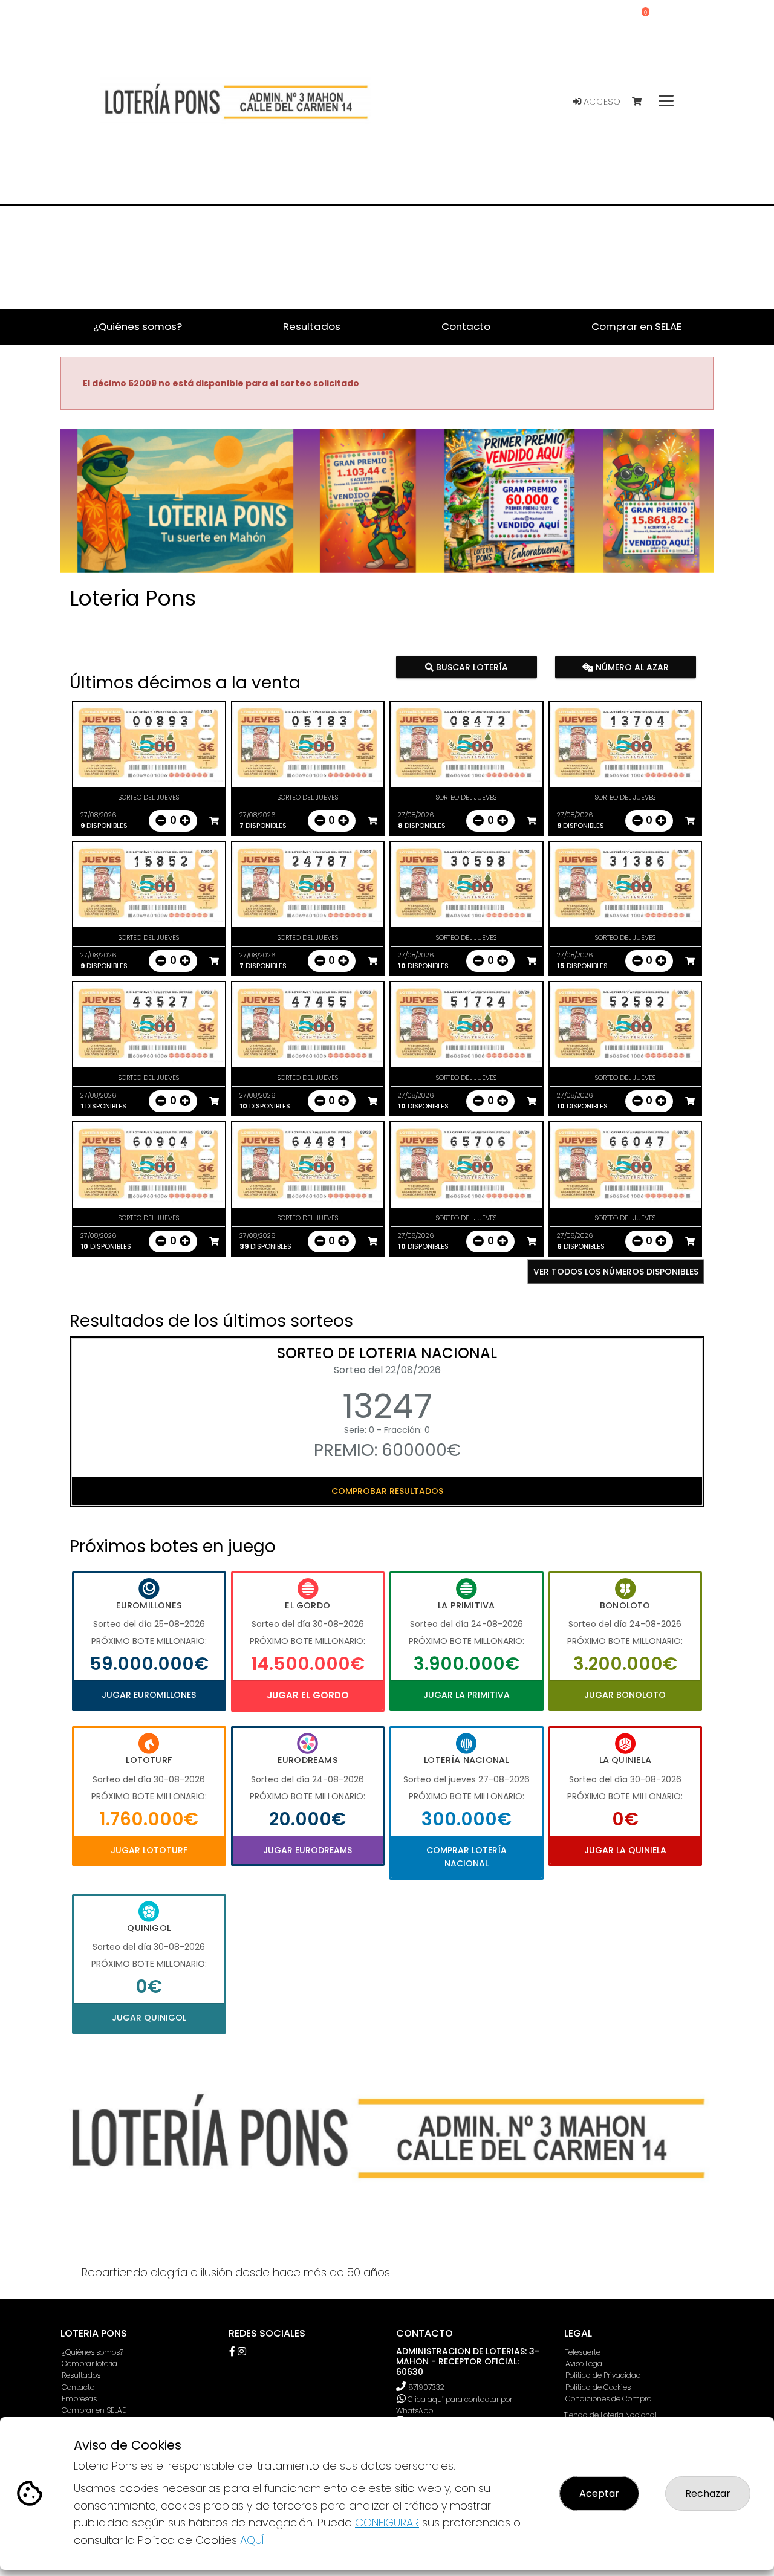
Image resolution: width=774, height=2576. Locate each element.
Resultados (81, 2375)
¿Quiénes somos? (93, 2352)
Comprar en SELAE (94, 2410)
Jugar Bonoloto (625, 1695)
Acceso (601, 102)
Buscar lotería (471, 667)
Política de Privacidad (603, 2375)
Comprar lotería (89, 2364)
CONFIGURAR (387, 2523)
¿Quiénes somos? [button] (138, 326)
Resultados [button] (312, 326)
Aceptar (599, 2493)
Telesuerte (583, 2352)
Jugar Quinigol (149, 2018)
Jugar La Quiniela (625, 1850)
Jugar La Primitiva (467, 1695)
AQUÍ (252, 2540)
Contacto (78, 2387)
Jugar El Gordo (308, 1695)
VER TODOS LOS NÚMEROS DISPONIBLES (616, 1272)
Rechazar (708, 2493)
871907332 (427, 2387)
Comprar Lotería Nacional (467, 1857)
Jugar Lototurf (149, 1850)
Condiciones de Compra (609, 2399)
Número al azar (630, 667)
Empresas (79, 2399)
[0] (642, 102)
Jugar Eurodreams (307, 1850)
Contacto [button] (466, 326)
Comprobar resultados (387, 1491)
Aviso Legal (585, 2364)
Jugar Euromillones (149, 1695)
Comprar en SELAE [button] (636, 326)
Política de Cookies (598, 2387)
